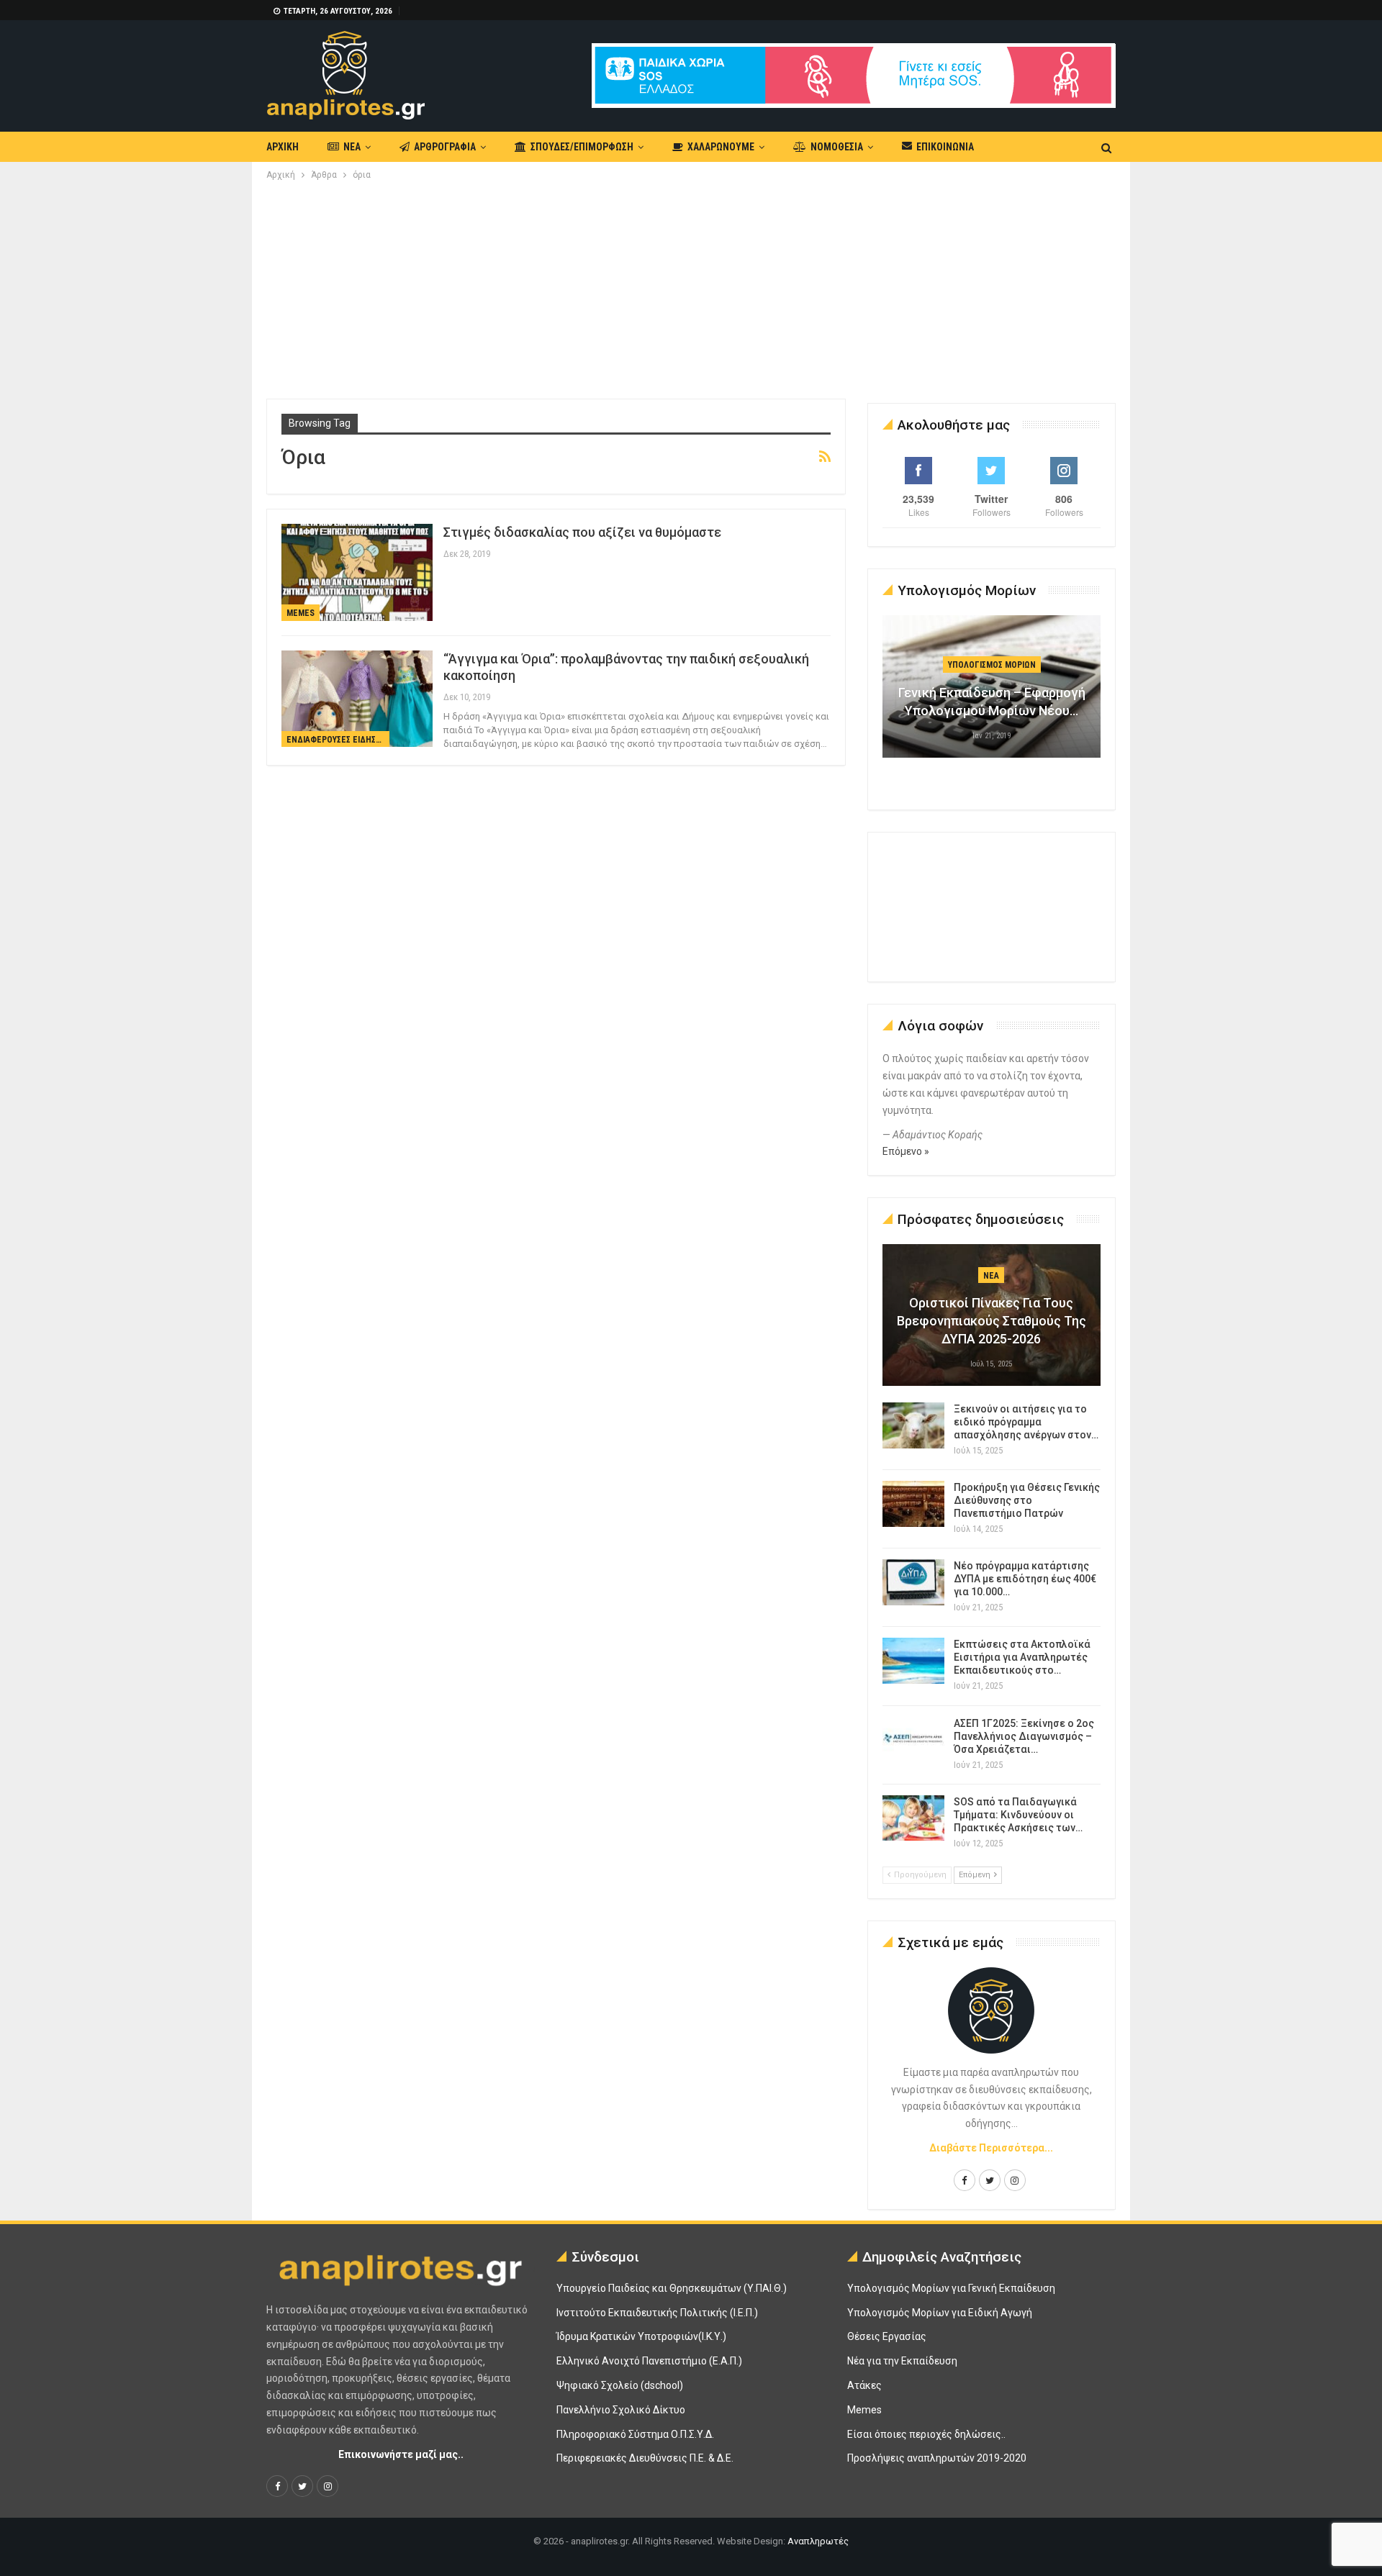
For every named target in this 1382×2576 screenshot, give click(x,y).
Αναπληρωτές (818, 2541)
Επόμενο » (906, 1151)
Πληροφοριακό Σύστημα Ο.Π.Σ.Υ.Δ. (635, 2434)
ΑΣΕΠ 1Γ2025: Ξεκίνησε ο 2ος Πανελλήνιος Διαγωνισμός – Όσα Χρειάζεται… (1024, 1736)
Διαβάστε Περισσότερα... (991, 2148)
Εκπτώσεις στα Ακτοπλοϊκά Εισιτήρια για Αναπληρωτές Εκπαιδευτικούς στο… (1022, 1657)
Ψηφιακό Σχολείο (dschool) (620, 2385)
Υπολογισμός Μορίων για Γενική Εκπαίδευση (951, 2288)
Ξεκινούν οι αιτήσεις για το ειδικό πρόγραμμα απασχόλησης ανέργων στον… (1026, 1422)
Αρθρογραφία (445, 147)
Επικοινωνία (945, 147)
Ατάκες (864, 2385)
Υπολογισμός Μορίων (992, 665)
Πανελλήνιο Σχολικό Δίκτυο (621, 2410)
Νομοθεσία (837, 147)
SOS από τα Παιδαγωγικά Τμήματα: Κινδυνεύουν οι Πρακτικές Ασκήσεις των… (1018, 1815)
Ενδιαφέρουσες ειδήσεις (337, 740)
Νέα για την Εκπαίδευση (902, 2361)
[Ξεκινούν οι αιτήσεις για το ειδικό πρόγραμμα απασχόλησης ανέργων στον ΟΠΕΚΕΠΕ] (913, 1425)
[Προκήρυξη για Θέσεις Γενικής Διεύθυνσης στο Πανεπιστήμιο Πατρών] (913, 1504)
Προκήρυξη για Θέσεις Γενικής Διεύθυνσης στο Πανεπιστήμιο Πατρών (1027, 1500)
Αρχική (283, 147)
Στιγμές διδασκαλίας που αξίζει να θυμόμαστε (582, 532)
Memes (301, 613)
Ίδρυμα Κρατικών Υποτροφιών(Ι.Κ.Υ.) (641, 2336)
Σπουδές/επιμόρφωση (582, 147)
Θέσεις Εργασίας (887, 2336)
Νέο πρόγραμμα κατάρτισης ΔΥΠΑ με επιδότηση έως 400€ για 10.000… (1025, 1579)
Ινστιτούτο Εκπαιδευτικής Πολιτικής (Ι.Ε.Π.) (657, 2313)
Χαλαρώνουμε (721, 147)
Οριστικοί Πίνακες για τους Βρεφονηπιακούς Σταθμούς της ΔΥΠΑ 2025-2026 (992, 1321)
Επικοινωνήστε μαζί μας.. (401, 2454)
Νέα (352, 147)
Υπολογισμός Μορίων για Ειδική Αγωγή (940, 2313)
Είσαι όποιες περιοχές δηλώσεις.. (926, 2434)
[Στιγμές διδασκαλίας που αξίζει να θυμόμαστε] (357, 572)
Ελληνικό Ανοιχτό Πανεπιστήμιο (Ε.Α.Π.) (649, 2361)
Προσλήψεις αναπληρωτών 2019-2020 (937, 2458)
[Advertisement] (691, 291)
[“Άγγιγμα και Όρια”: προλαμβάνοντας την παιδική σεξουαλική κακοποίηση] (357, 699)
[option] (992, 694)
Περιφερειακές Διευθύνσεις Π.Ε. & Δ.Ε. (645, 2458)
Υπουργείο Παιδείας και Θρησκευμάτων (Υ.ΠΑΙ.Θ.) (672, 2288)
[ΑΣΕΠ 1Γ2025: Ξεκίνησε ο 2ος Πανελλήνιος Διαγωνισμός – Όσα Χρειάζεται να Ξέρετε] (913, 1740)
